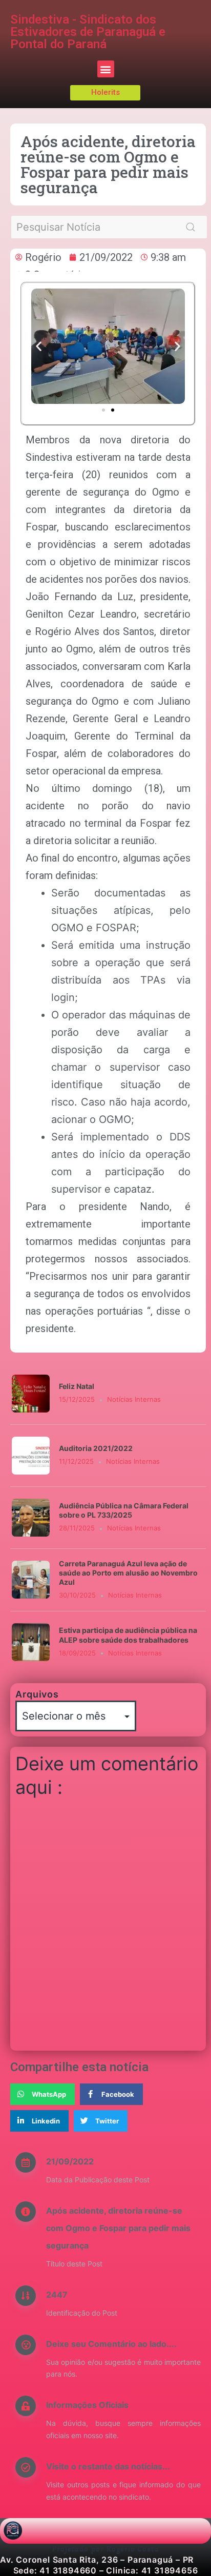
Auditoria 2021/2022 (96, 1448)
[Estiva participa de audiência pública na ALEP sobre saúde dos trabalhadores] (31, 1642)
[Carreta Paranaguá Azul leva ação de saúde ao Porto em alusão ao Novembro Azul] (31, 1579)
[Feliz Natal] (31, 1393)
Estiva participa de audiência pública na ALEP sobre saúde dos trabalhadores (128, 1635)
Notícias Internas (134, 1399)
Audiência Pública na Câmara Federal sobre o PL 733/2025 (124, 1510)
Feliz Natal (77, 1386)
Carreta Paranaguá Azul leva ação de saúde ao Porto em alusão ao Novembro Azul (128, 1573)
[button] (106, 69)
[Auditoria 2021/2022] (31, 1455)
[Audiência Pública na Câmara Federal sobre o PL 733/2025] (31, 1517)
